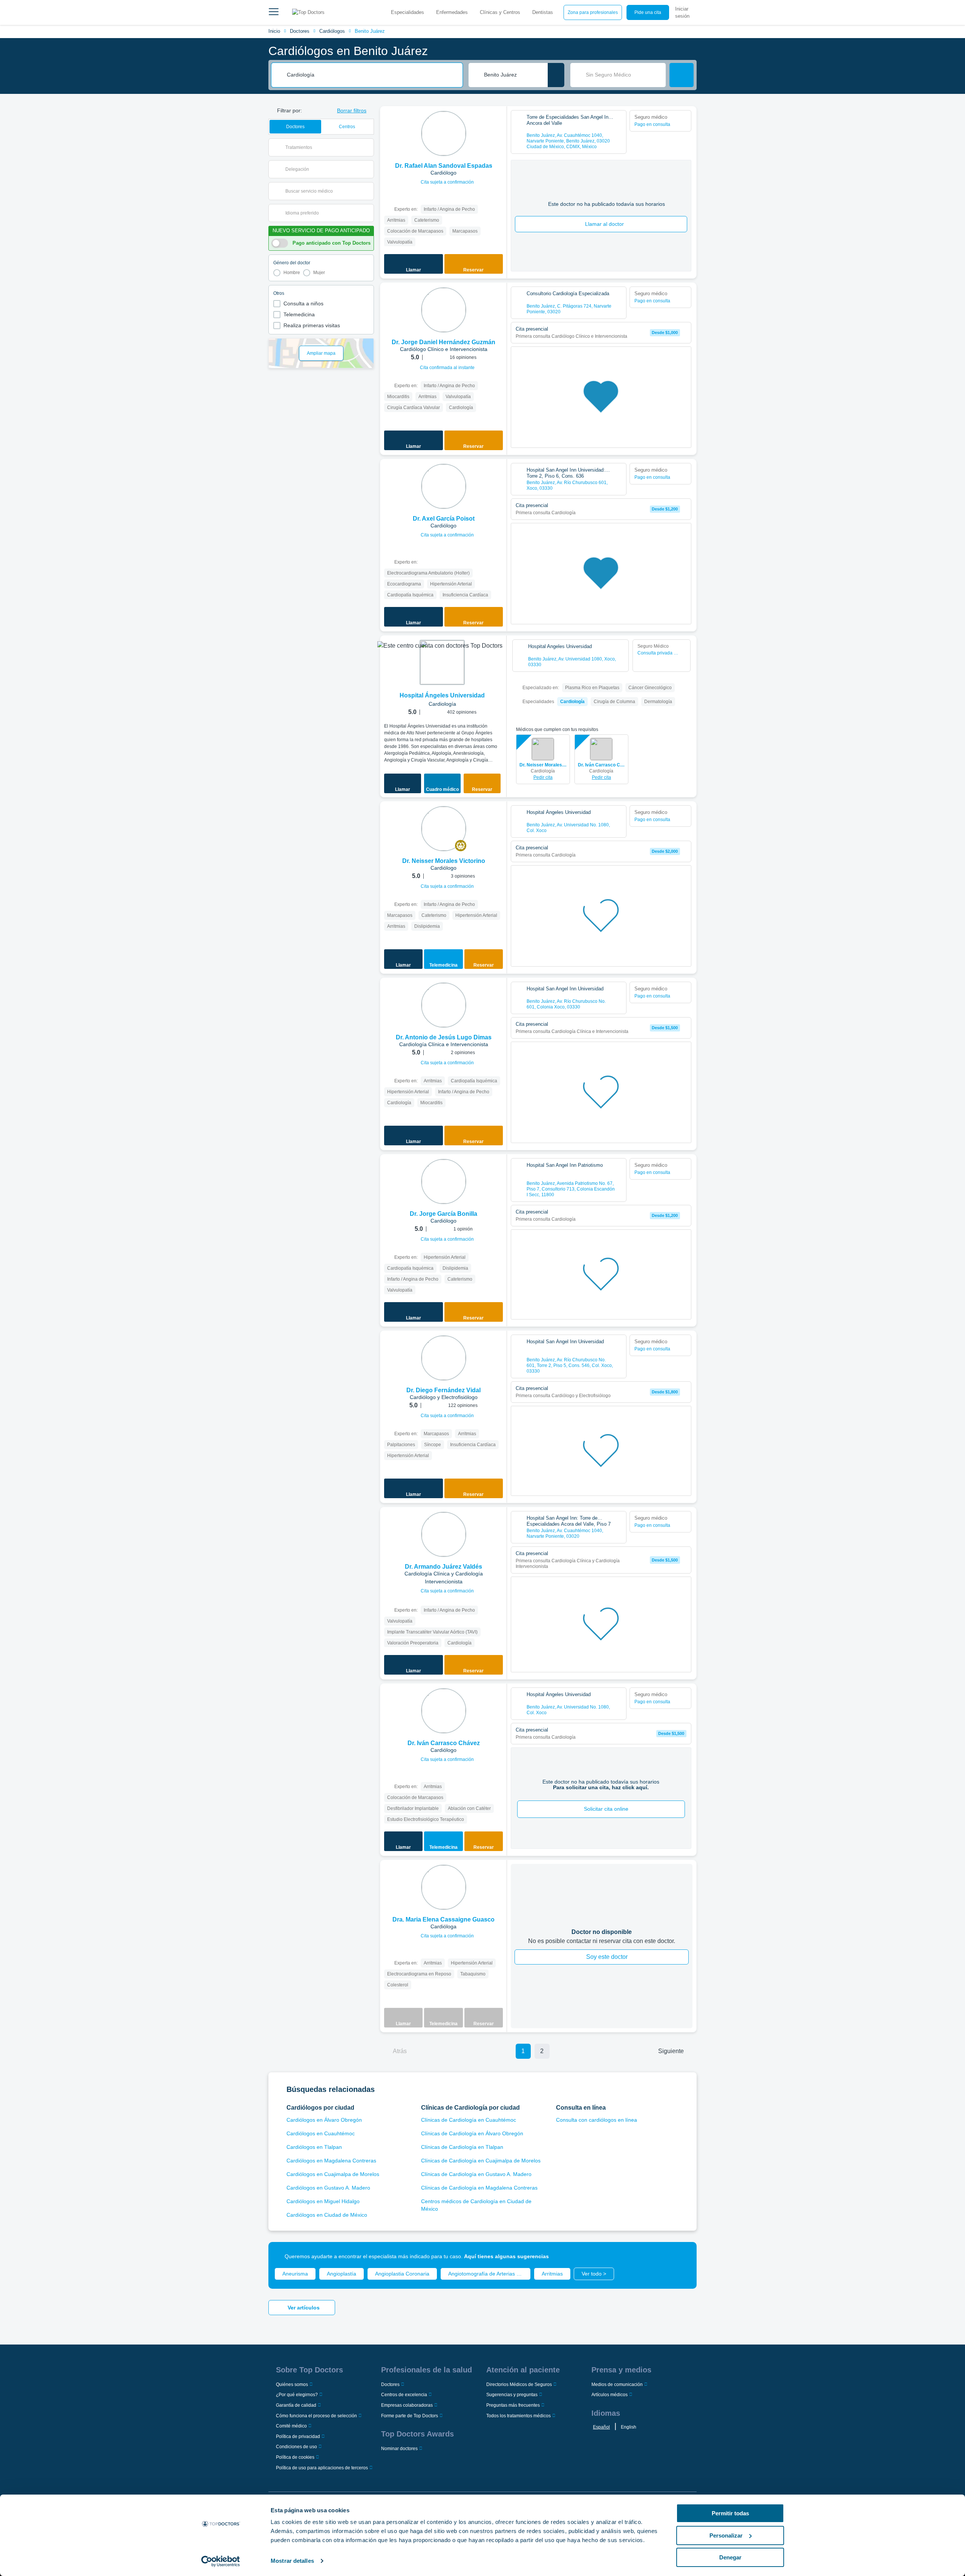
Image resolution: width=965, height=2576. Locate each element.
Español (601, 2427)
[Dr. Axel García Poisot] (444, 486)
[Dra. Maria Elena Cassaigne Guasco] (444, 1887)
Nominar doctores (399, 2449)
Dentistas (543, 12)
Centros (347, 127)
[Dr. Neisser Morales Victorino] (444, 829)
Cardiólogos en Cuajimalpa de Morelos (333, 2174)
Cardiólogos (332, 31)
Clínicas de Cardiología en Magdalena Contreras (479, 2188)
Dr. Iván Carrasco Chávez (601, 765)
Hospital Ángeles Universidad (442, 695)
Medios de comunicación (617, 2384)
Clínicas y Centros (500, 12)
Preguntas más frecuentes (513, 2405)
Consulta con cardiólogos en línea (597, 2120)
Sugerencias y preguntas (512, 2395)
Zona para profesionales (593, 12)
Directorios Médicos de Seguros (519, 2384)
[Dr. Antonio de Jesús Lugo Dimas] (444, 1005)
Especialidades (407, 12)
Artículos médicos (610, 2395)
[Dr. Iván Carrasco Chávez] (444, 1711)
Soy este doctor (607, 1957)
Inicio (274, 31)
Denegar (730, 2557)
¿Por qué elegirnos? (297, 2395)
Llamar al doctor (604, 224)
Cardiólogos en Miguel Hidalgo (323, 2201)
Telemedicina (299, 314)
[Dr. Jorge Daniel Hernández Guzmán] (444, 310)
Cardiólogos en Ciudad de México (327, 2215)
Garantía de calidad (296, 2405)
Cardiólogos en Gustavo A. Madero (328, 2188)
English (629, 2427)
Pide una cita (648, 12)
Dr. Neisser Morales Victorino (543, 765)
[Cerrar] (682, 2256)
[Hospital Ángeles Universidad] (442, 662)
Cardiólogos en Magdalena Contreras (331, 2161)
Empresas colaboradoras (407, 2405)
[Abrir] (368, 147)
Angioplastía (342, 2274)
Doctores (300, 31)
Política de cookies (295, 2457)
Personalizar (726, 2535)
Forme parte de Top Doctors (410, 2416)
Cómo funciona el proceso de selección (316, 2416)
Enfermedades (452, 12)
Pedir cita (543, 777)
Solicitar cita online (606, 1809)
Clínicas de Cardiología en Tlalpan (462, 2147)
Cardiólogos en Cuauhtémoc (321, 2133)
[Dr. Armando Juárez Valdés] (444, 1534)
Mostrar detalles (292, 2561)
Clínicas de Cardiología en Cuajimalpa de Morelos (481, 2161)
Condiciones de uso (296, 2447)
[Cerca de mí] (556, 75)
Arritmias (552, 2274)
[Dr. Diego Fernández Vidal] (444, 1358)
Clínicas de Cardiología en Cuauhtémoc (469, 2120)
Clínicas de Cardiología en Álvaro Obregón (472, 2133)
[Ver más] (498, 122)
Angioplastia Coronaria (402, 2274)
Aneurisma (295, 2274)
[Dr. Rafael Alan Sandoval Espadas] (444, 133)
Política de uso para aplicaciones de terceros (322, 2468)
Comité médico (291, 2426)
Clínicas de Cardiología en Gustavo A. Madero (476, 2174)
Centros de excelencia (404, 2395)
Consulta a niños (303, 303)
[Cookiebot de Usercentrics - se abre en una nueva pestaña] (221, 2561)
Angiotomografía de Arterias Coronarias (489, 2274)
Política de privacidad (298, 2437)
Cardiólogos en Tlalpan (314, 2147)
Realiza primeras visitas (312, 325)
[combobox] (372, 75)
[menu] (274, 12)
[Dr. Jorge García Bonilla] (444, 1181)
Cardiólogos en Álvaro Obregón (324, 2120)
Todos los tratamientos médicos (518, 2416)
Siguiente (671, 2051)
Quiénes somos (292, 2384)
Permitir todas (730, 2513)
